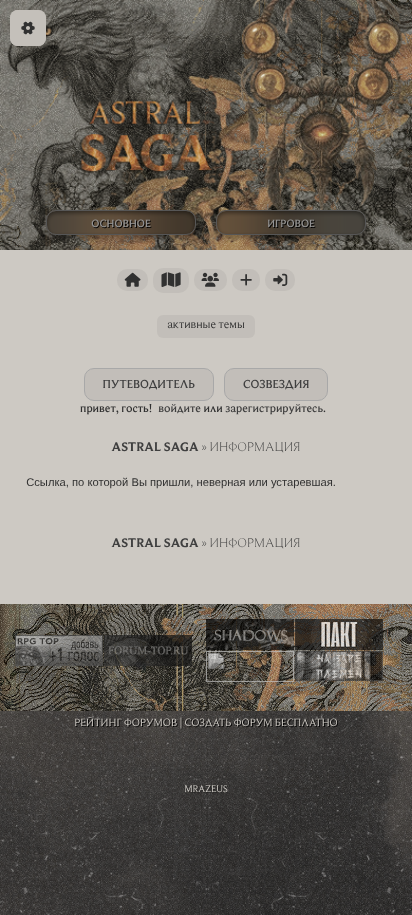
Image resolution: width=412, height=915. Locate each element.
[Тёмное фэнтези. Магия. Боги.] (250, 634)
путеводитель (149, 384)
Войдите (179, 408)
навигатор (170, 280)
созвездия (276, 384)
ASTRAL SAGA (154, 447)
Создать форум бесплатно (261, 722)
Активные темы (206, 324)
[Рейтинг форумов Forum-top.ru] (148, 650)
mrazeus (206, 788)
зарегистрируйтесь (274, 408)
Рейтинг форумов (125, 722)
